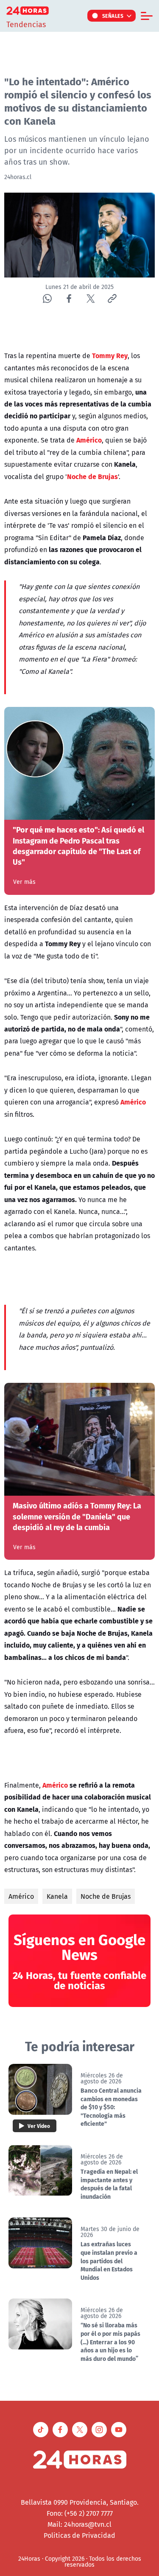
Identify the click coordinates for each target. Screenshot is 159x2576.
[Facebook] (69, 299)
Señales (113, 16)
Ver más (24, 882)
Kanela (57, 1896)
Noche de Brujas (106, 1896)
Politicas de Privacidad (79, 2535)
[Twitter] (91, 299)
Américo (21, 1896)
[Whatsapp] (47, 299)
